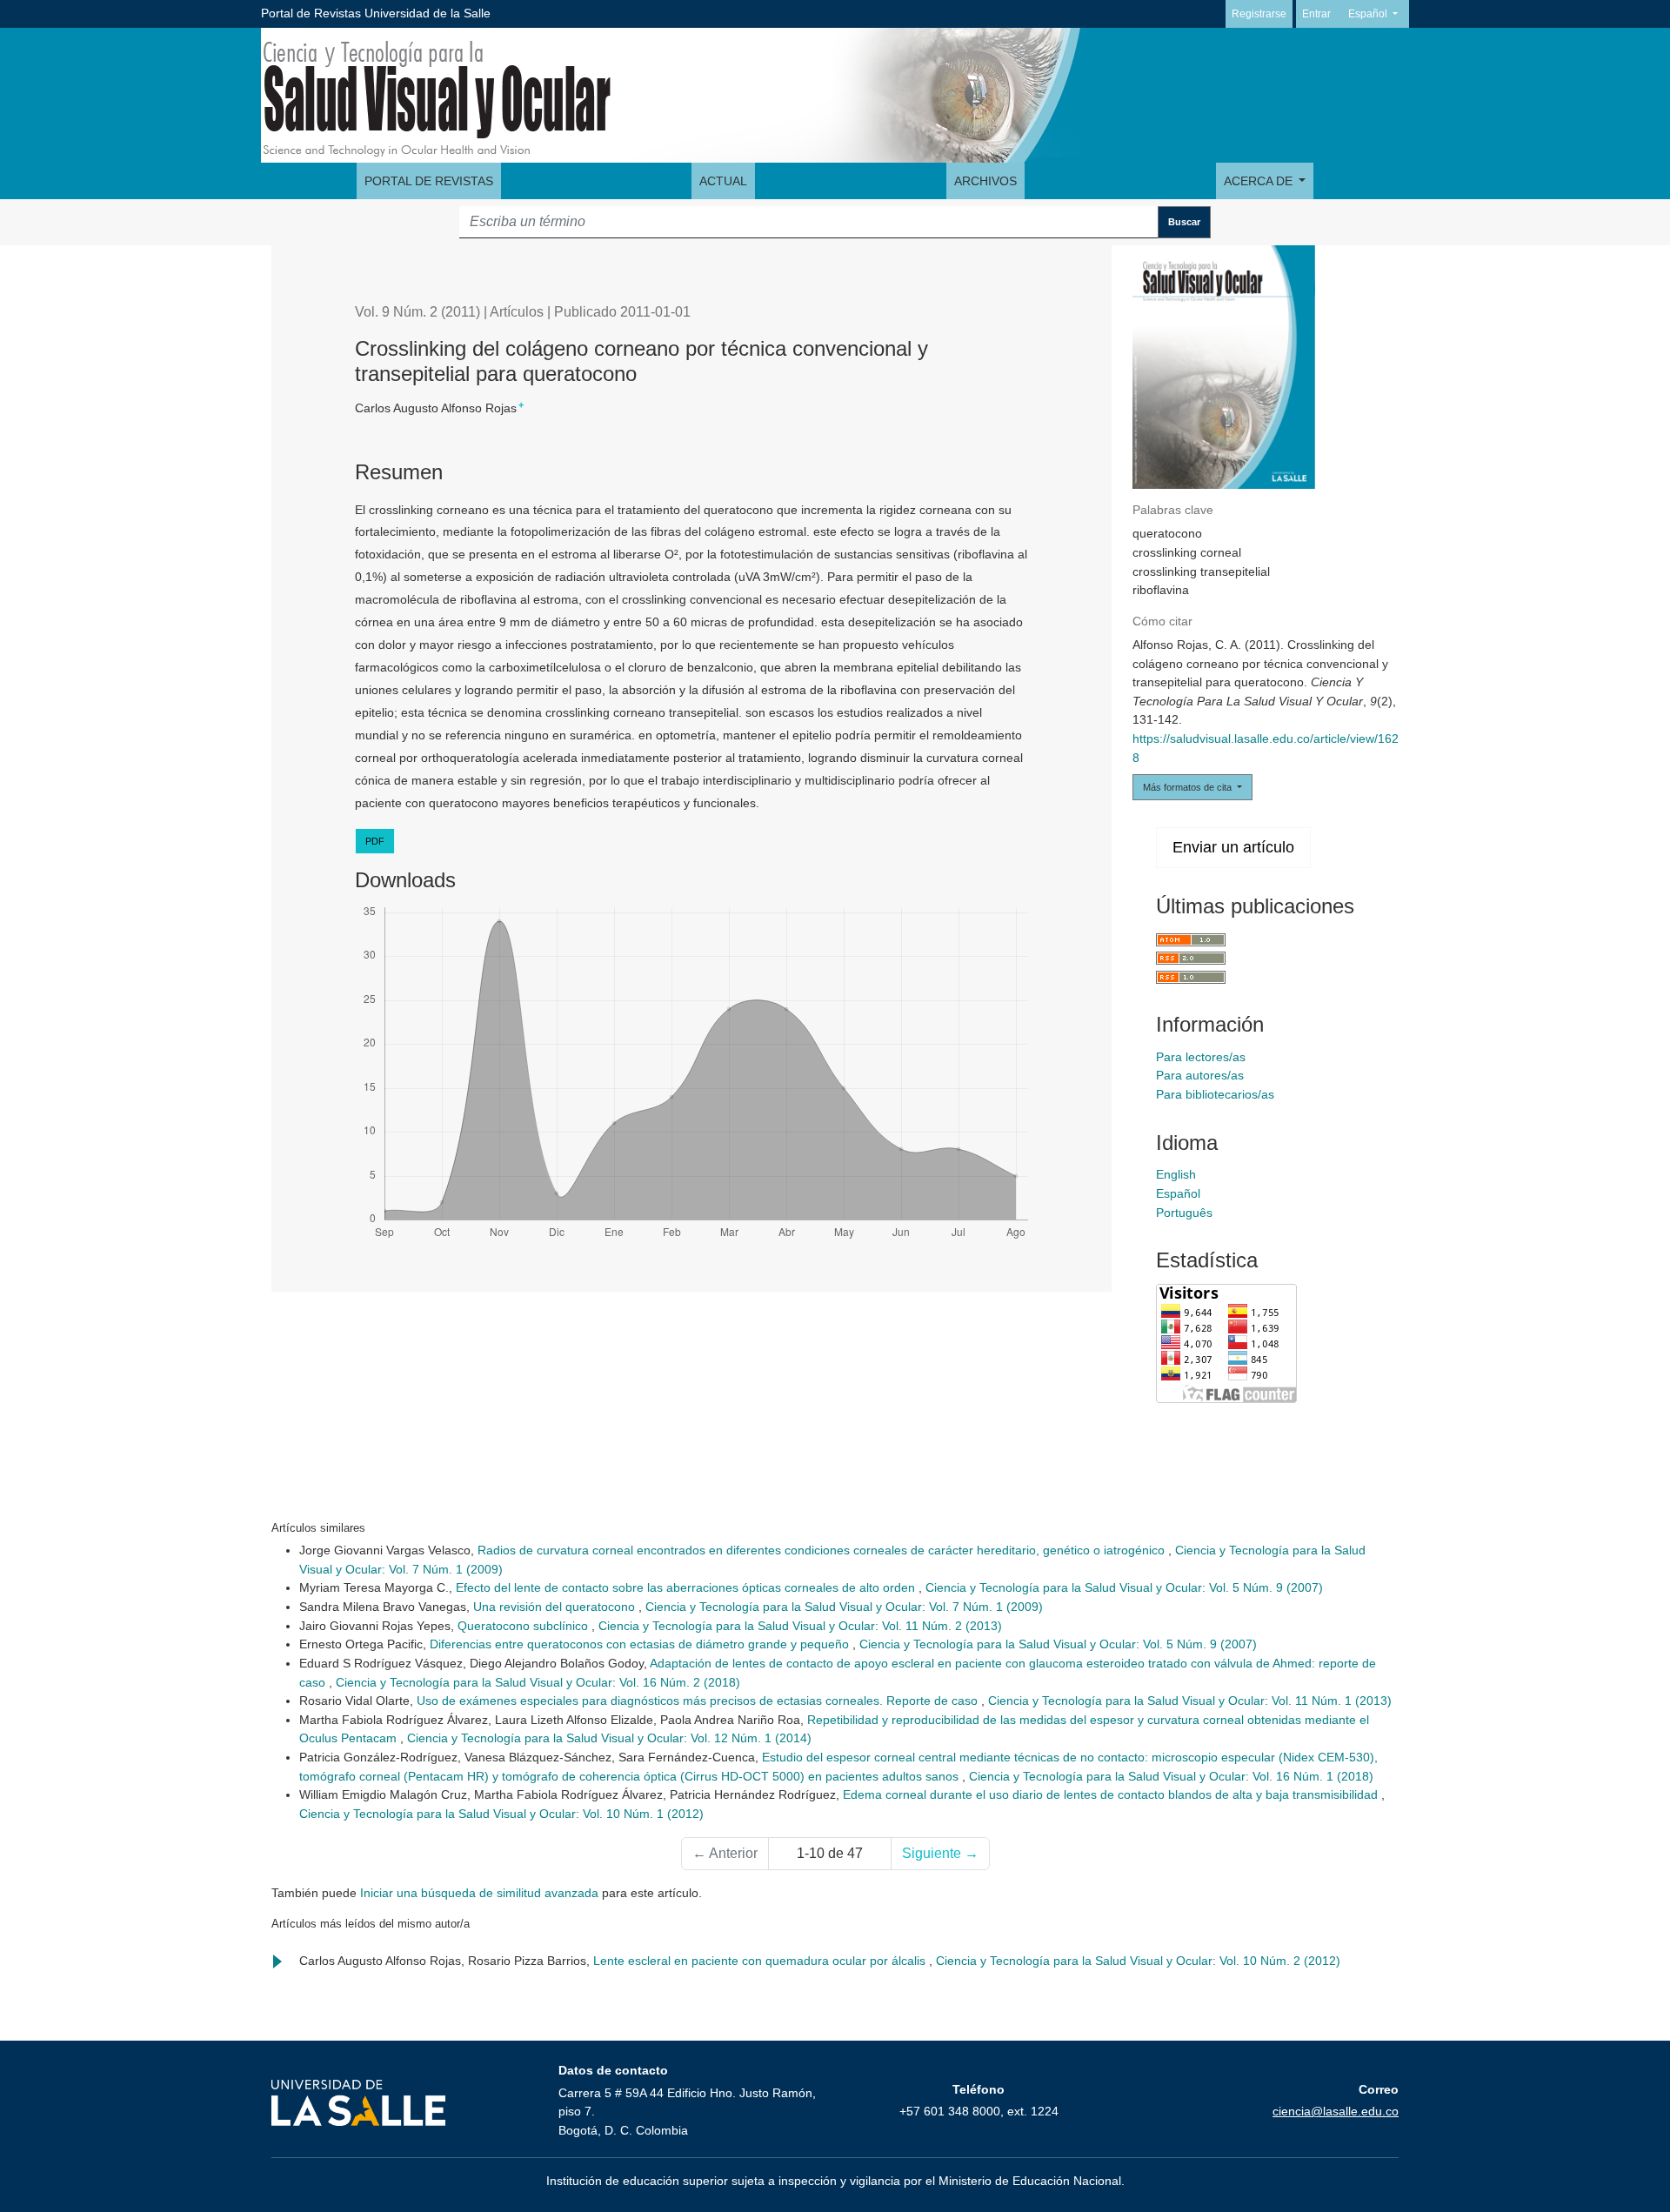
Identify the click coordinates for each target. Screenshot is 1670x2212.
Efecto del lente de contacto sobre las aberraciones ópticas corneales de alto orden (687, 1587)
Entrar (1316, 14)
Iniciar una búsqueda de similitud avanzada (479, 1893)
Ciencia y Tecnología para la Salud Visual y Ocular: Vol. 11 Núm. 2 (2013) (800, 1626)
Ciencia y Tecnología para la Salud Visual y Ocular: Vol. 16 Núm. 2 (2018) (538, 1682)
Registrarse (1259, 14)
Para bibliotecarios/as (1215, 1094)
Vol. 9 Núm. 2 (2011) (417, 312)
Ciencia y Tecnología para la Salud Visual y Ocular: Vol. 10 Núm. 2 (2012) (1138, 1961)
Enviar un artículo (1233, 847)
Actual (723, 181)
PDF (375, 841)
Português (1184, 1213)
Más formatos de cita (1189, 787)
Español (1378, 13)
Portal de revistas (429, 181)
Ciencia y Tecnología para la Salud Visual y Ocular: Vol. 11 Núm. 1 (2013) (1190, 1701)
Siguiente (940, 1853)
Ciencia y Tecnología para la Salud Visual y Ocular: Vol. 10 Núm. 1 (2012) (501, 1814)
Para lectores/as (1201, 1057)
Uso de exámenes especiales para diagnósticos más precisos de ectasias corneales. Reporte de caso (699, 1701)
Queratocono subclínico (524, 1626)
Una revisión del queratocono (556, 1607)
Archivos (985, 181)
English (1176, 1174)
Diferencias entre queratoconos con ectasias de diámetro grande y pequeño (641, 1644)
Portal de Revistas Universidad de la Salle (376, 13)
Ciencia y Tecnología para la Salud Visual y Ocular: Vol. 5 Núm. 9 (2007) (1124, 1587)
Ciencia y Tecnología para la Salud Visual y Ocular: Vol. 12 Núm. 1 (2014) (609, 1738)
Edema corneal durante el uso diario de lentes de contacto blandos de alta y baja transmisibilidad (1112, 1794)
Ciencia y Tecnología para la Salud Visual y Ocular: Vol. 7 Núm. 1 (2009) (844, 1607)
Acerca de (1260, 181)
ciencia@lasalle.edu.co (1336, 2111)
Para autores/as (1200, 1075)
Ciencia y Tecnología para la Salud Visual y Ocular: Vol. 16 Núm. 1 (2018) (1171, 1776)
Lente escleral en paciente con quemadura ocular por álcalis (761, 1961)
